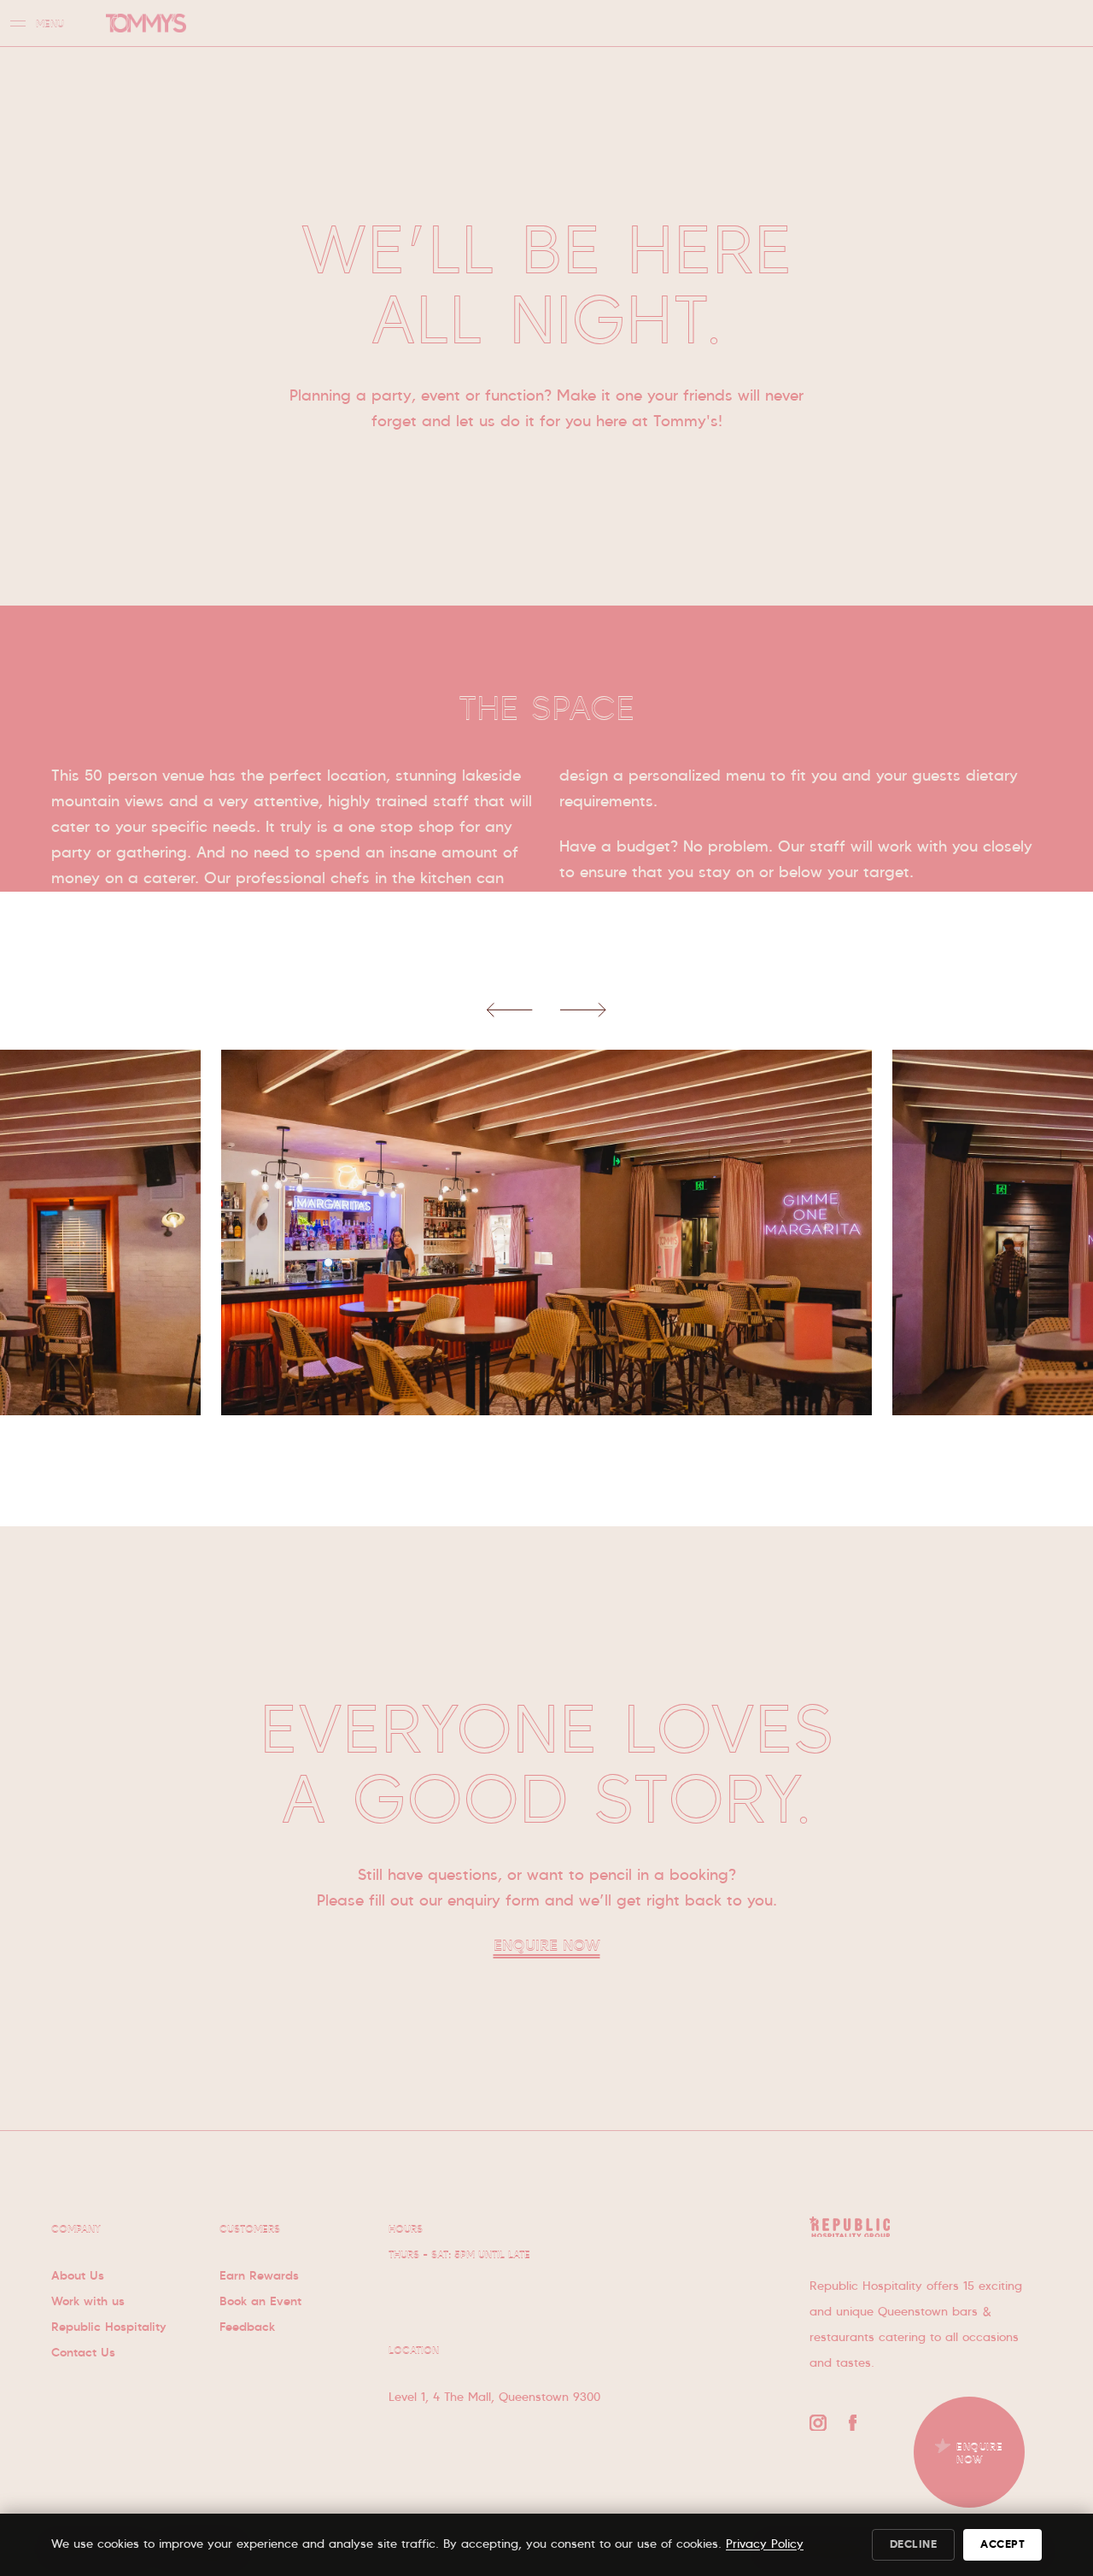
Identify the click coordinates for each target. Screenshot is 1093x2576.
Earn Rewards (259, 2276)
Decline (914, 2545)
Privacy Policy (765, 2544)
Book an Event (260, 2302)
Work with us (88, 2302)
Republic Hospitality (109, 2327)
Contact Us (83, 2353)
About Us (78, 2276)
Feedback (247, 2327)
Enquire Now (547, 1947)
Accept (1002, 2545)
